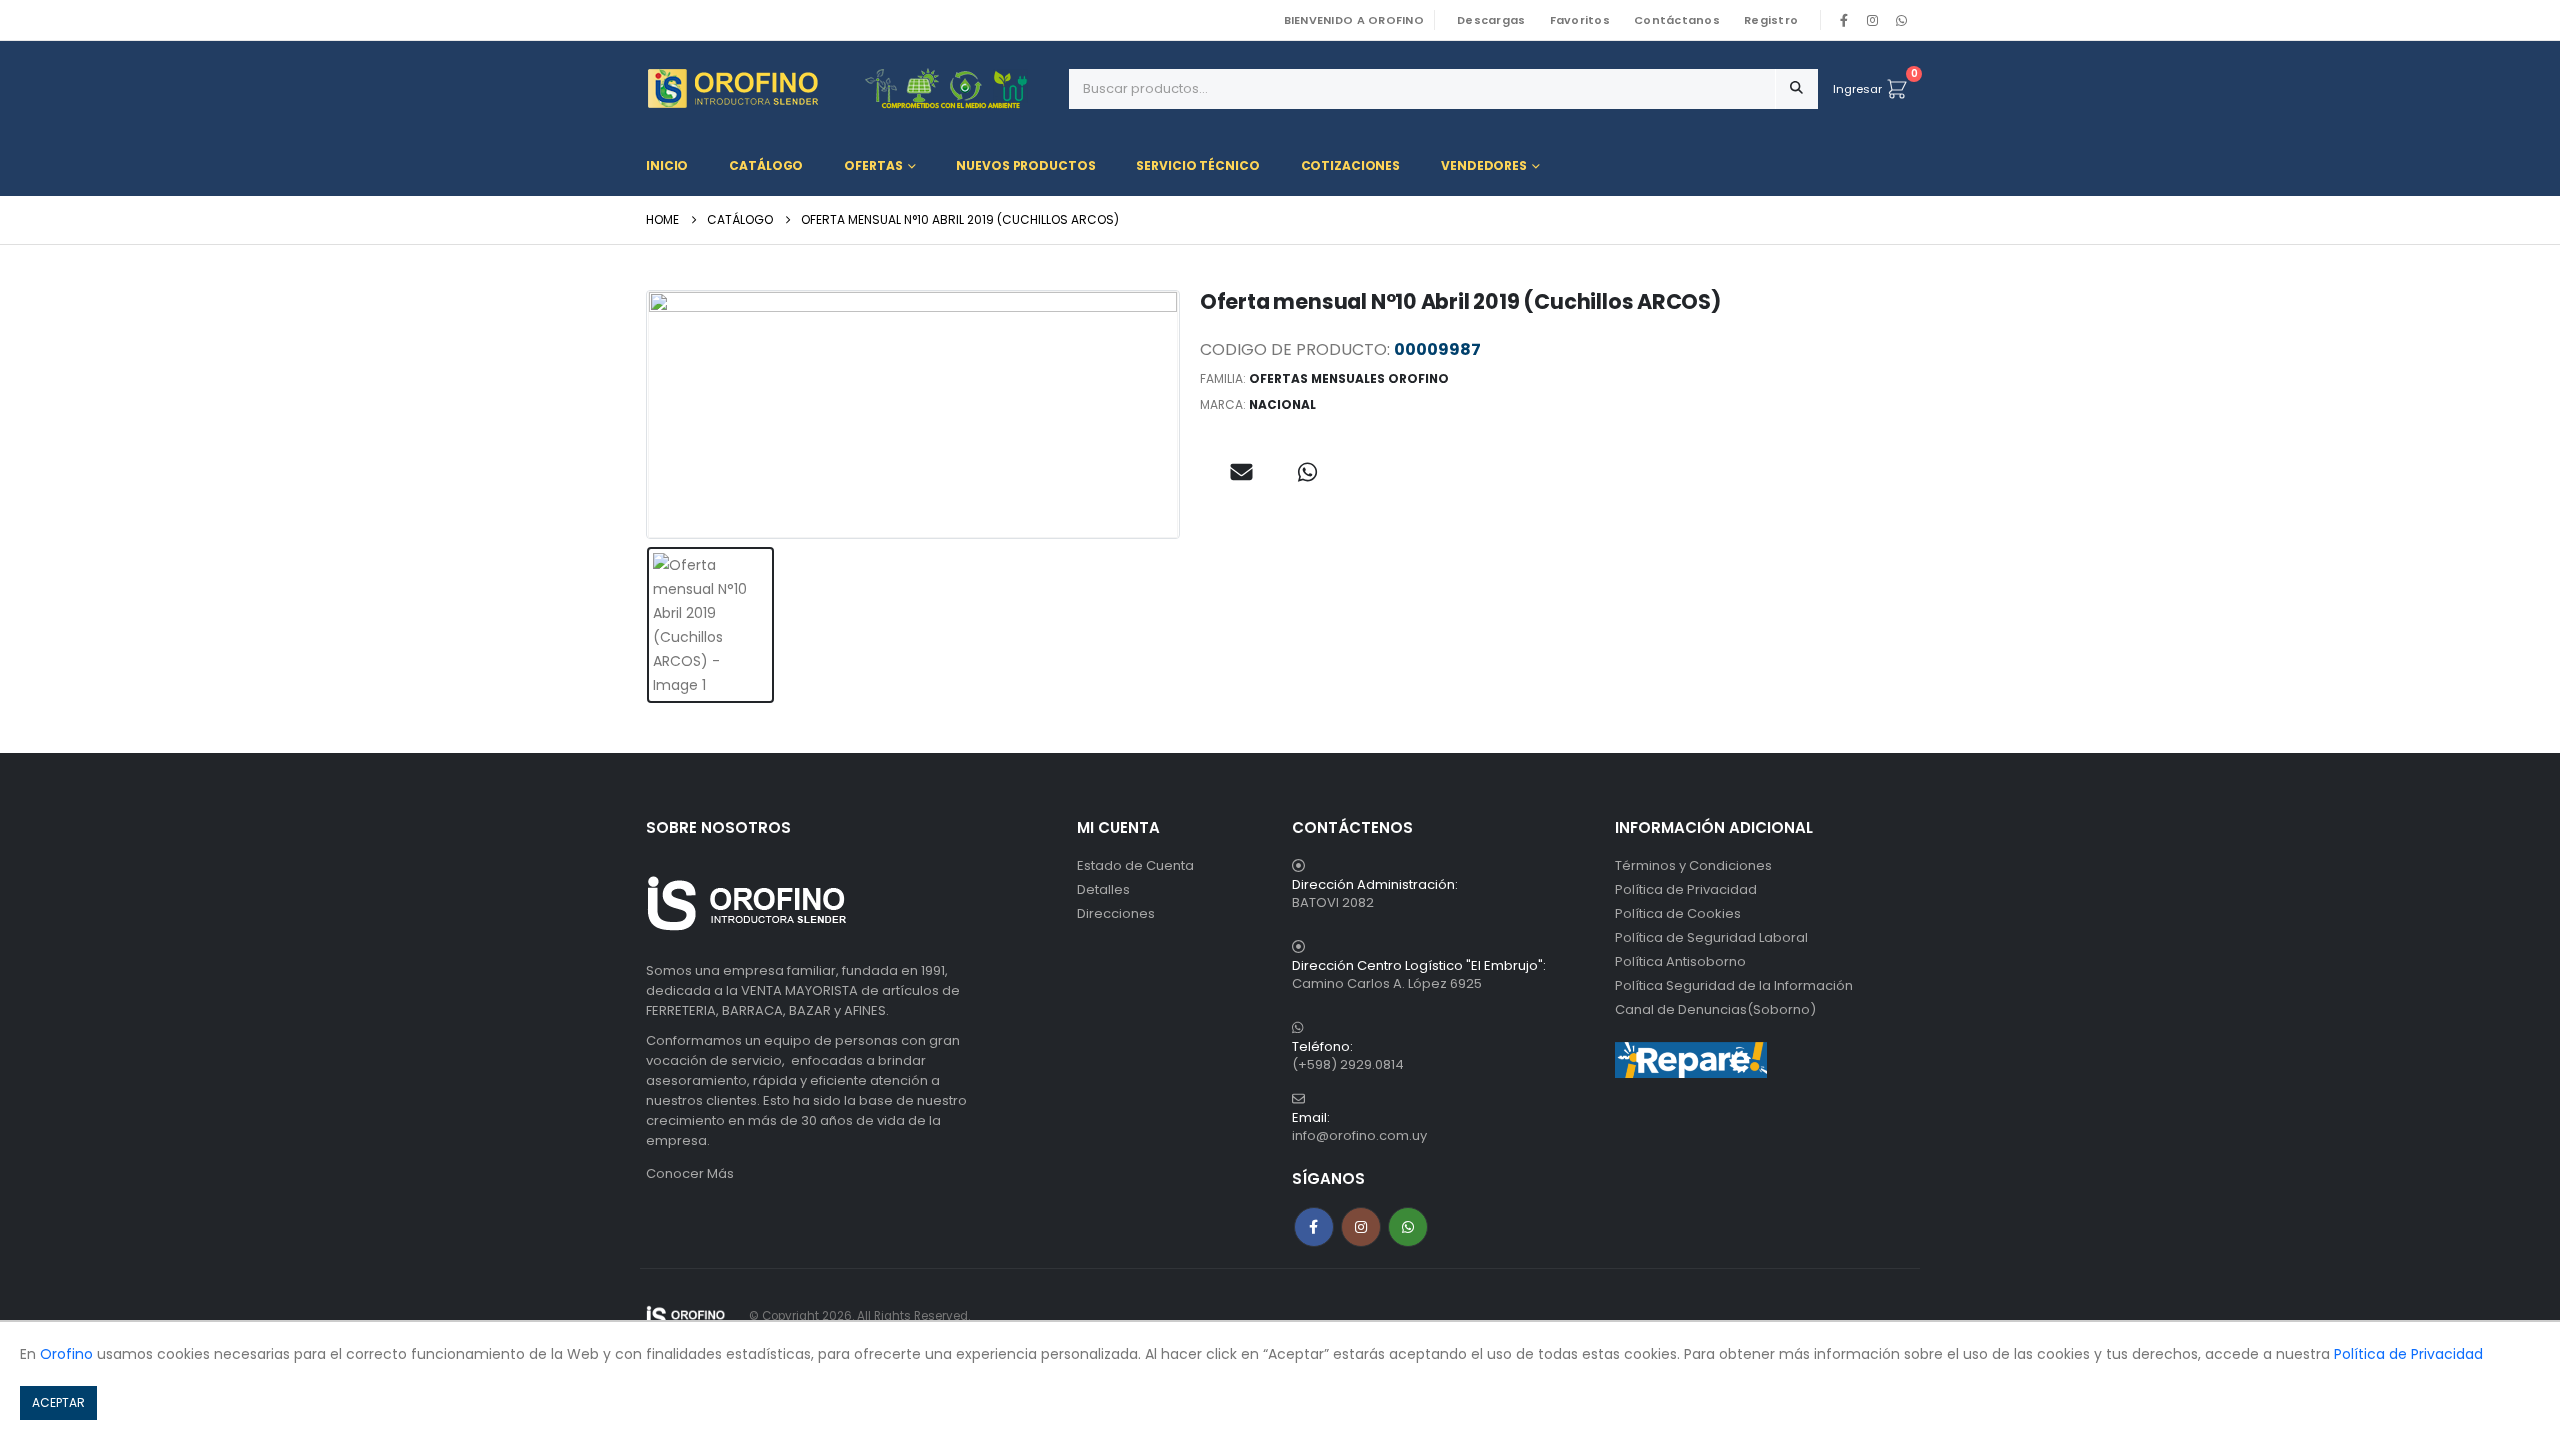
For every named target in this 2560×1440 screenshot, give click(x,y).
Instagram (1361, 1227)
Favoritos (1580, 20)
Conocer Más (690, 1173)
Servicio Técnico (1197, 165)
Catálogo (766, 165)
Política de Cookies (1678, 913)
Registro (1771, 20)
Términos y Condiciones (1693, 865)
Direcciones (1116, 913)
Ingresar (1857, 89)
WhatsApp (1901, 20)
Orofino (66, 1354)
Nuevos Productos (1025, 165)
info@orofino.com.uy (1359, 1135)
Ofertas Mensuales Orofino (1349, 378)
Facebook (1314, 1227)
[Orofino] (850, 88)
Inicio (667, 165)
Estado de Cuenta (1135, 865)
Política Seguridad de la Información (1734, 985)
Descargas (1491, 20)
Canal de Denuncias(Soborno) (1715, 1009)
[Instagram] (1873, 20)
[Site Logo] (686, 1316)
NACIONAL (1282, 404)
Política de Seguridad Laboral (1711, 937)
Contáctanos (1677, 20)
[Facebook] (1844, 20)
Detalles (1103, 889)
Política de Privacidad (1686, 889)
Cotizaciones (1351, 165)
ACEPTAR (58, 1402)
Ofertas (873, 165)
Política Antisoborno (1680, 961)
